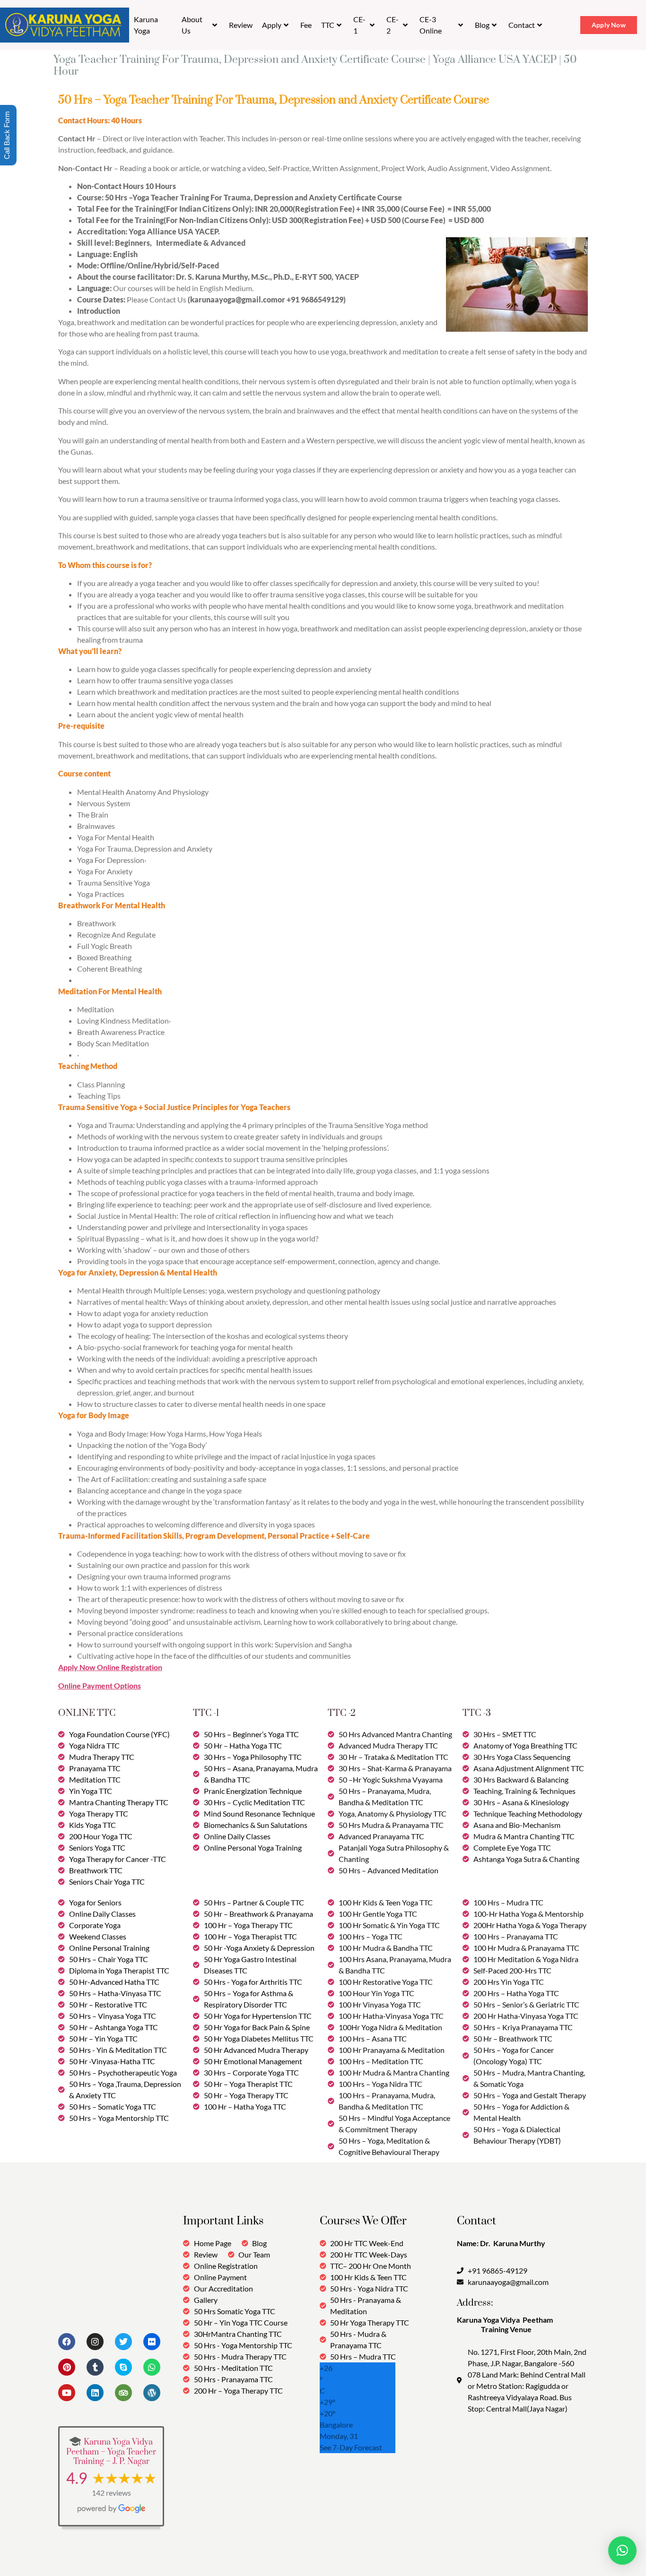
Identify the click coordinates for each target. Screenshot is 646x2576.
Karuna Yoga (146, 25)
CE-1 (359, 25)
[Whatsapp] (152, 2367)
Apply (272, 25)
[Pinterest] (67, 2367)
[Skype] (123, 2367)
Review (241, 25)
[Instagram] (95, 2342)
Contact (522, 25)
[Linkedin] (95, 2393)
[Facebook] (67, 2342)
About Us (192, 25)
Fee (306, 25)
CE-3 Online (431, 25)
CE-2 (393, 25)
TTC (328, 25)
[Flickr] (152, 2342)
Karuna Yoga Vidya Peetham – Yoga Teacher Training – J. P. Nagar (111, 2452)
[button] (622, 2550)
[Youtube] (67, 2393)
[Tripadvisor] (123, 2393)
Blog (482, 25)
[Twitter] (123, 2342)
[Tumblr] (95, 2367)
